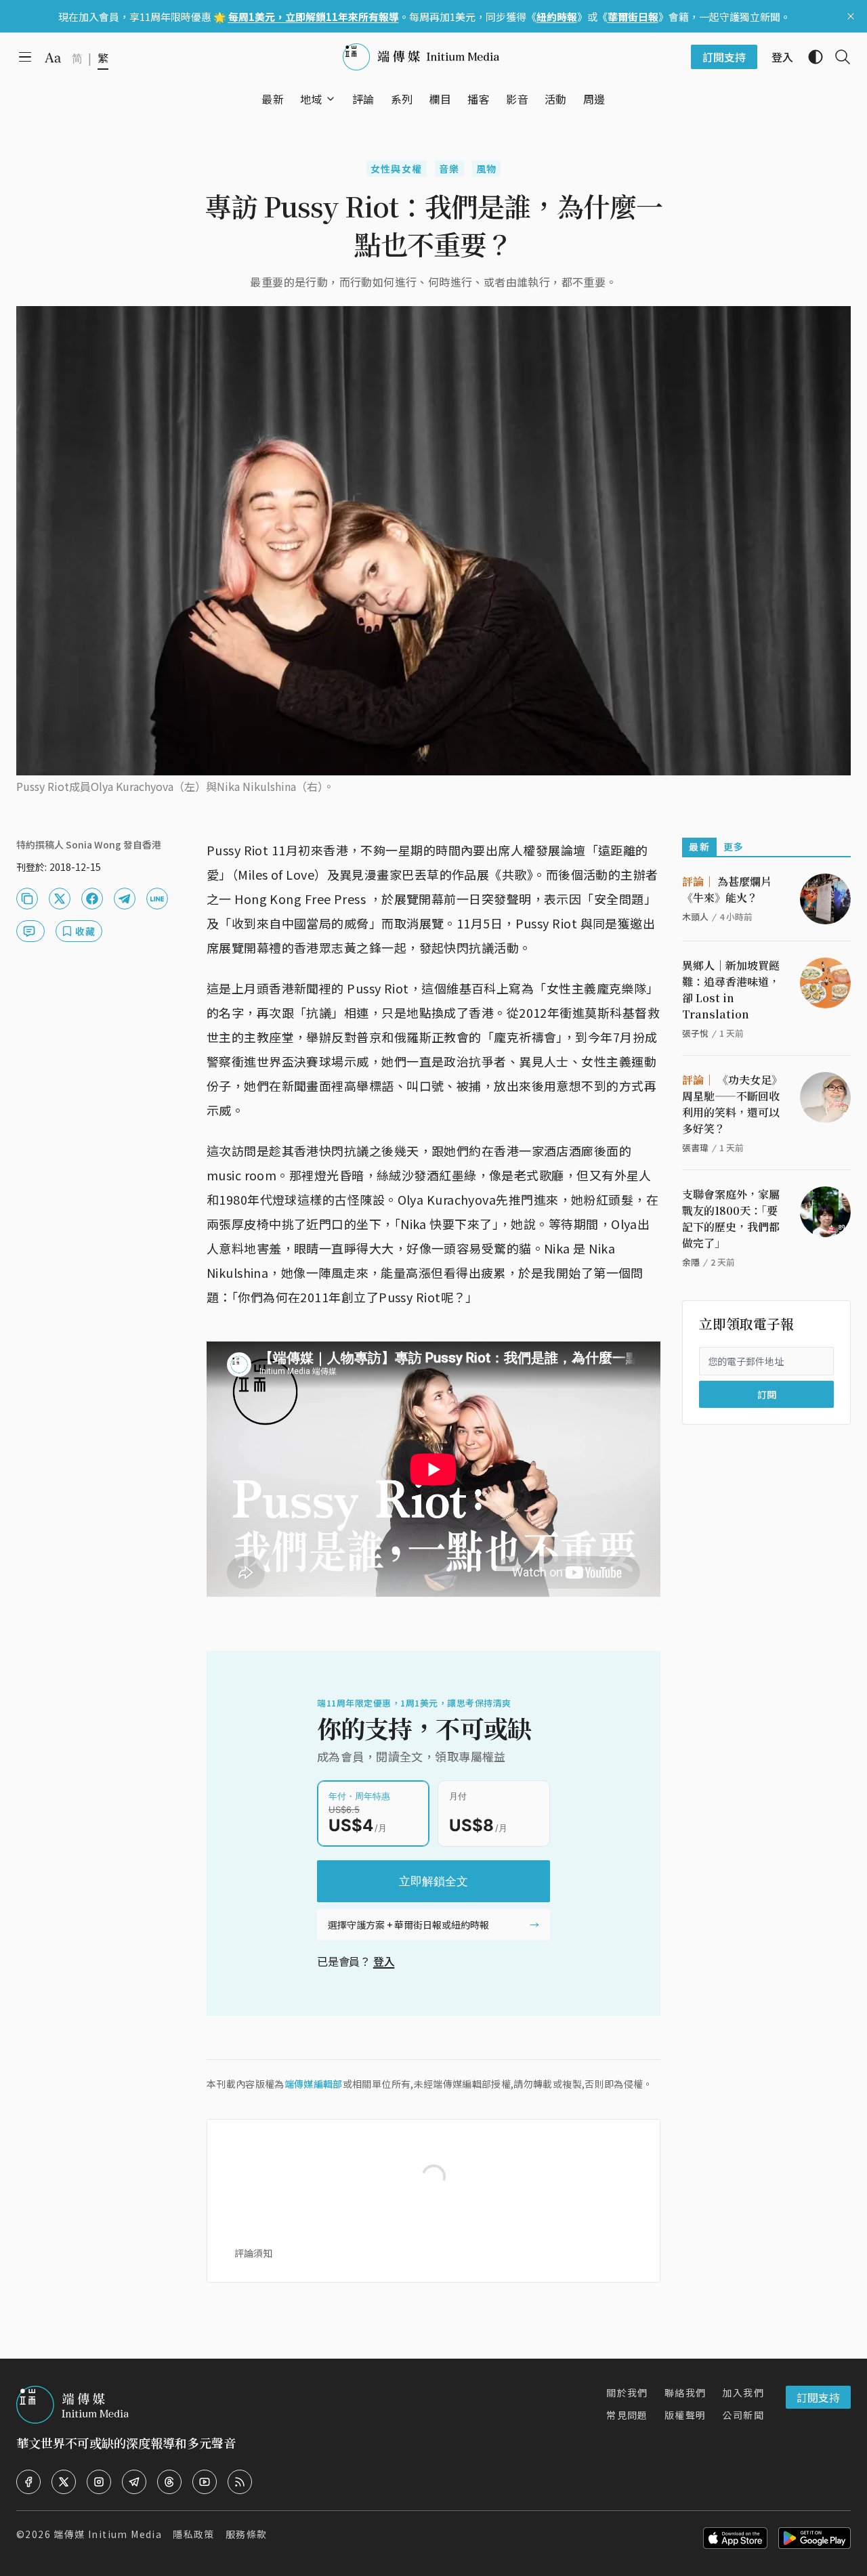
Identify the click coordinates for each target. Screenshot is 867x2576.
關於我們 (627, 2392)
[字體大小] (53, 58)
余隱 (691, 1262)
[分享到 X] (60, 899)
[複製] (27, 899)
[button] (311, 99)
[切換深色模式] (810, 57)
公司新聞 (743, 2415)
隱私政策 (194, 2534)
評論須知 (253, 2253)
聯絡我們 (685, 2392)
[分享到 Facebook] (92, 899)
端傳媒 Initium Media (108, 2534)
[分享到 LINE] (157, 899)
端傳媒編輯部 (314, 2084)
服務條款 (247, 2534)
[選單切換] (331, 99)
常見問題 (627, 2415)
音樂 (449, 169)
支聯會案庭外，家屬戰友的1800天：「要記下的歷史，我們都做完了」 (731, 1219)
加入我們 (743, 2392)
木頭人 (695, 917)
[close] (851, 16)
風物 (487, 169)
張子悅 (695, 1033)
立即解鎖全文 (433, 1881)
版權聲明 (685, 2415)
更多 (734, 846)
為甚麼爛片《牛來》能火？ (727, 889)
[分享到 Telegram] (125, 899)
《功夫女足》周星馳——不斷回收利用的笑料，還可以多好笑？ (732, 1104)
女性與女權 (397, 169)
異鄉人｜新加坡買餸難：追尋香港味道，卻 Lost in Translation (731, 990)
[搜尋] (837, 57)
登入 (384, 1961)
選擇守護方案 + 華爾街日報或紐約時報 (408, 1925)
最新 (699, 846)
